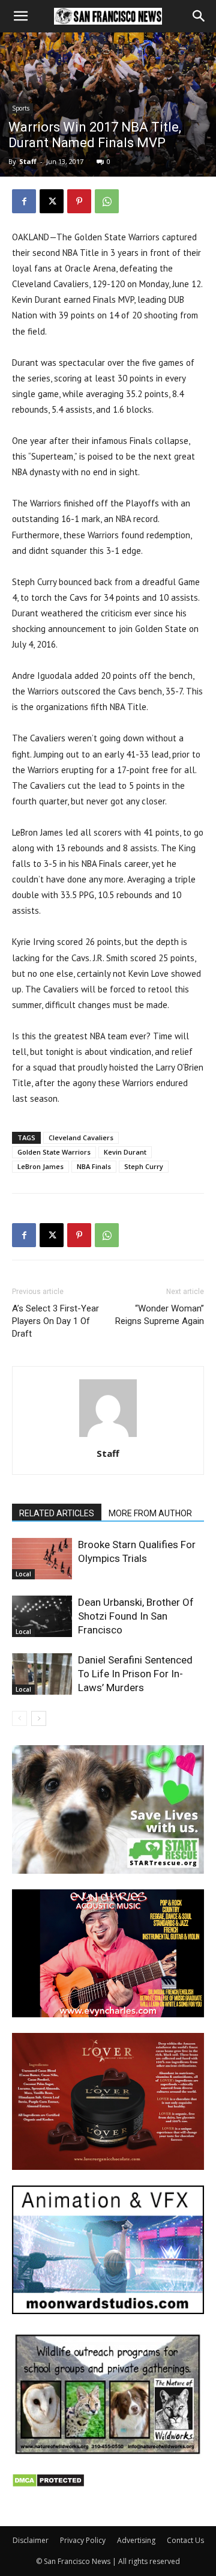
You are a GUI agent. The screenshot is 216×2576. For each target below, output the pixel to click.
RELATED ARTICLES (57, 1513)
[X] (52, 201)
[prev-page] (19, 1718)
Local (23, 1574)
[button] (20, 16)
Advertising (136, 2540)
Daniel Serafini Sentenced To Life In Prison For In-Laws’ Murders (135, 1674)
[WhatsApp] (107, 201)
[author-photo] (108, 1437)
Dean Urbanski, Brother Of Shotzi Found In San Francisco (136, 1616)
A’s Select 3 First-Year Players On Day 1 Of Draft (55, 1321)
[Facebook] (24, 201)
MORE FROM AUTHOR (150, 1513)
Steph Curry (144, 1166)
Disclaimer (31, 2540)
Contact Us (185, 2540)
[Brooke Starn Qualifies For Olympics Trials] (42, 1559)
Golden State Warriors (54, 1152)
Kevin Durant (125, 1152)
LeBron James (40, 1166)
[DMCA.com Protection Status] (48, 2484)
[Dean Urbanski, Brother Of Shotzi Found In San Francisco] (42, 1616)
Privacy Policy (83, 2540)
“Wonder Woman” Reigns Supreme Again (160, 1315)
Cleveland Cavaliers (81, 1138)
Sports (21, 108)
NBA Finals (94, 1166)
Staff (28, 161)
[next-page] (39, 1718)
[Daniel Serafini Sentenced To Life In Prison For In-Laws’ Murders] (42, 1674)
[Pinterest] (79, 201)
